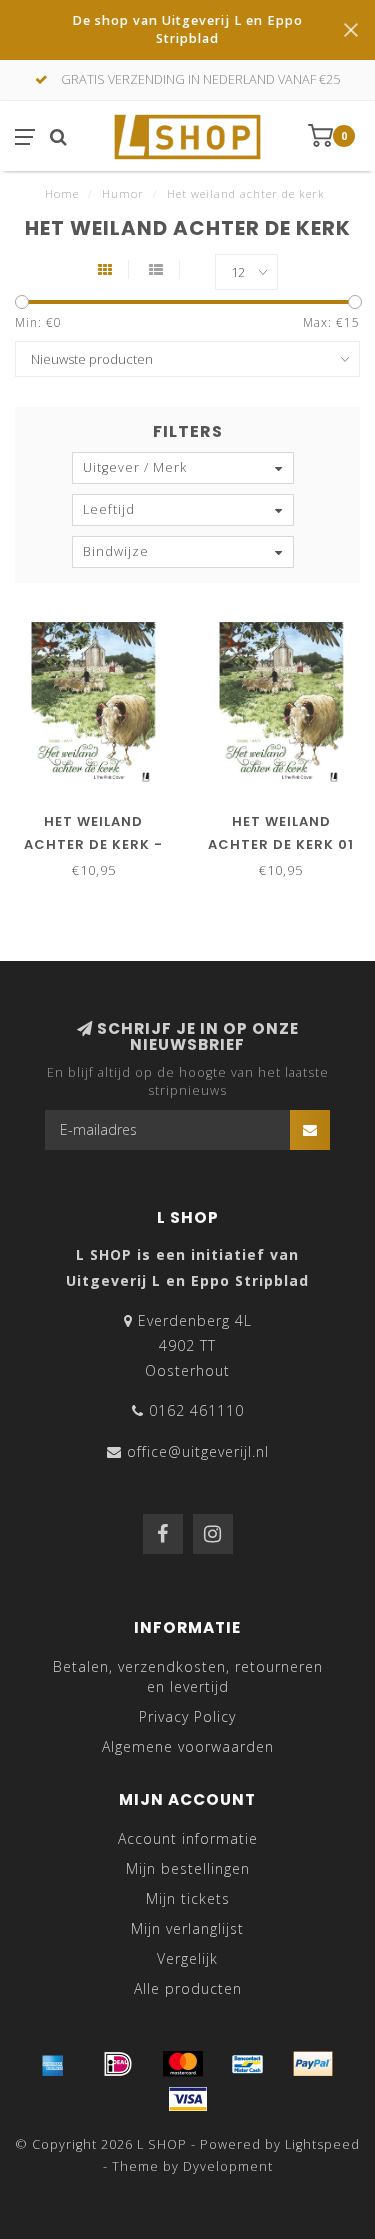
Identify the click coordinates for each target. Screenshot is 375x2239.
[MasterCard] (183, 2064)
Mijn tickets (188, 1898)
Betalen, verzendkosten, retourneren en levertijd (188, 1676)
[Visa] (188, 2099)
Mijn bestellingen (188, 1868)
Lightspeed (322, 2144)
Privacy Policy (187, 1716)
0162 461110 (196, 1410)
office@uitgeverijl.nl (198, 1451)
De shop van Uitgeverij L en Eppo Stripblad (187, 29)
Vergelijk (187, 1958)
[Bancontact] (248, 2064)
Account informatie (188, 1838)
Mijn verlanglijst (187, 1928)
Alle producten (188, 1988)
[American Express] (53, 2064)
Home (62, 193)
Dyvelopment (228, 2166)
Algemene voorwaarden (188, 1746)
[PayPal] (313, 2064)
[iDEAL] (118, 2064)
